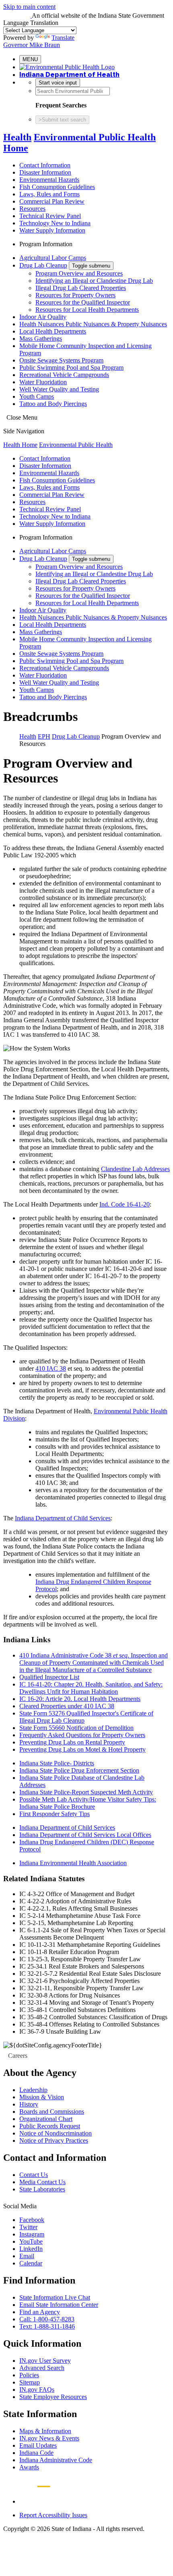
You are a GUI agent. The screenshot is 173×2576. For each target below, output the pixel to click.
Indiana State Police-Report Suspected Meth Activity (86, 1792)
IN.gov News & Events (49, 2438)
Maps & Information (45, 2431)
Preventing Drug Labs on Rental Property (72, 1742)
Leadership (33, 2090)
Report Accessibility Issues (53, 2515)
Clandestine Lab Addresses (135, 1169)
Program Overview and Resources (79, 273)
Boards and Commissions (52, 2112)
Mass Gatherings (41, 339)
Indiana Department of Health (69, 75)
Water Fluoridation (43, 382)
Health (17, 137)
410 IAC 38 (51, 1368)
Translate (63, 38)
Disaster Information (45, 172)
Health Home (20, 445)
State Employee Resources (53, 2397)
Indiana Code (36, 2453)
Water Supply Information (52, 230)
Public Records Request (50, 2126)
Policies (29, 2375)
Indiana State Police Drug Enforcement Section (79, 1770)
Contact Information (45, 165)
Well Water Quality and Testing (59, 389)
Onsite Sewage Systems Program (61, 360)
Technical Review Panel (50, 216)
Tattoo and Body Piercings (53, 404)
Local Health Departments (53, 331)
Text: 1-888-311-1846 (47, 2326)
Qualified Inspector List (49, 1677)
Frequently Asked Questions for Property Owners (82, 1735)
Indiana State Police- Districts (57, 1763)
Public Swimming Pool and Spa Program (71, 368)
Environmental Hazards (49, 180)
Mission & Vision (42, 2097)
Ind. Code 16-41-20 (125, 1204)
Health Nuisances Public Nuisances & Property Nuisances (93, 324)
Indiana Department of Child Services (63, 1518)
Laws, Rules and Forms (49, 194)
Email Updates (38, 2445)
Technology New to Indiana (55, 223)
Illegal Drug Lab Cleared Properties (81, 288)
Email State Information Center (59, 2305)
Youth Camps (37, 396)
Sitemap (30, 2382)
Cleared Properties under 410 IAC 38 (67, 1706)
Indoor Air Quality (43, 317)
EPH (44, 736)
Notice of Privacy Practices (54, 2140)
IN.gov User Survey (45, 2361)
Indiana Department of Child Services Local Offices (85, 1835)
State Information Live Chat (55, 2297)
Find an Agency (40, 2312)
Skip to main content (29, 7)
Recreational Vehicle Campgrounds (64, 375)
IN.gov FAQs (37, 2390)
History (29, 2104)
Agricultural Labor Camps (53, 258)
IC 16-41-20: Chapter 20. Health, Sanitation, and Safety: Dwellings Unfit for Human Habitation (91, 1688)
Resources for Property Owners (75, 295)
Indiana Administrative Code (56, 2460)
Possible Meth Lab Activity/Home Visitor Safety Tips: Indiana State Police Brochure (88, 1803)
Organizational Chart (46, 2119)
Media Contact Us (42, 2182)
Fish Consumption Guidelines (57, 187)
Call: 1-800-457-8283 (47, 2319)
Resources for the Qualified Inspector (83, 302)
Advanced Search (42, 2368)
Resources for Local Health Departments (87, 310)
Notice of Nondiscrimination (56, 2133)
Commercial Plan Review (52, 201)
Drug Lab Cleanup (43, 265)
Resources (32, 209)
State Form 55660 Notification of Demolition (76, 1728)
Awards (29, 2467)
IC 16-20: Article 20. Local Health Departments (80, 1699)
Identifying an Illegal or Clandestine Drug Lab (94, 281)
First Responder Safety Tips (55, 1814)
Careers (18, 2056)
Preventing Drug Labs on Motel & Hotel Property (82, 1749)
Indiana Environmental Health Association (73, 1863)
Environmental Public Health (76, 445)
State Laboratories (42, 2189)
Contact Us (34, 2175)
